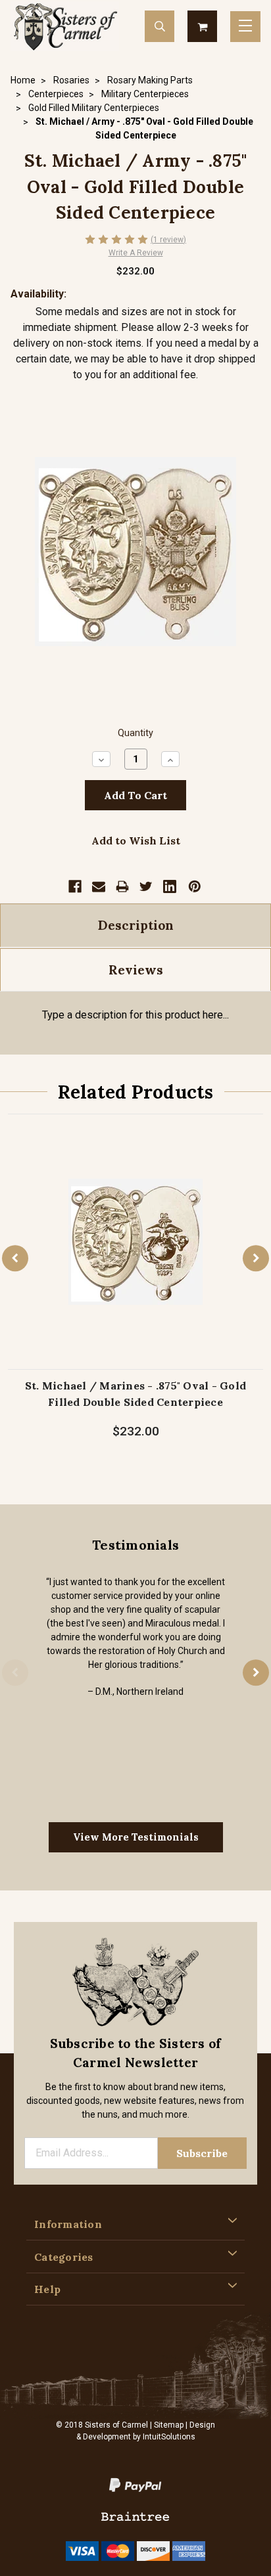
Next (256, 1258)
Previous (15, 1258)
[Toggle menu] (245, 27)
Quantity (135, 733)
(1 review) (168, 240)
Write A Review (136, 253)
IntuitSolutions (169, 2437)
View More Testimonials (136, 1837)
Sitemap (169, 2425)
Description (136, 925)
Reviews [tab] (136, 970)
